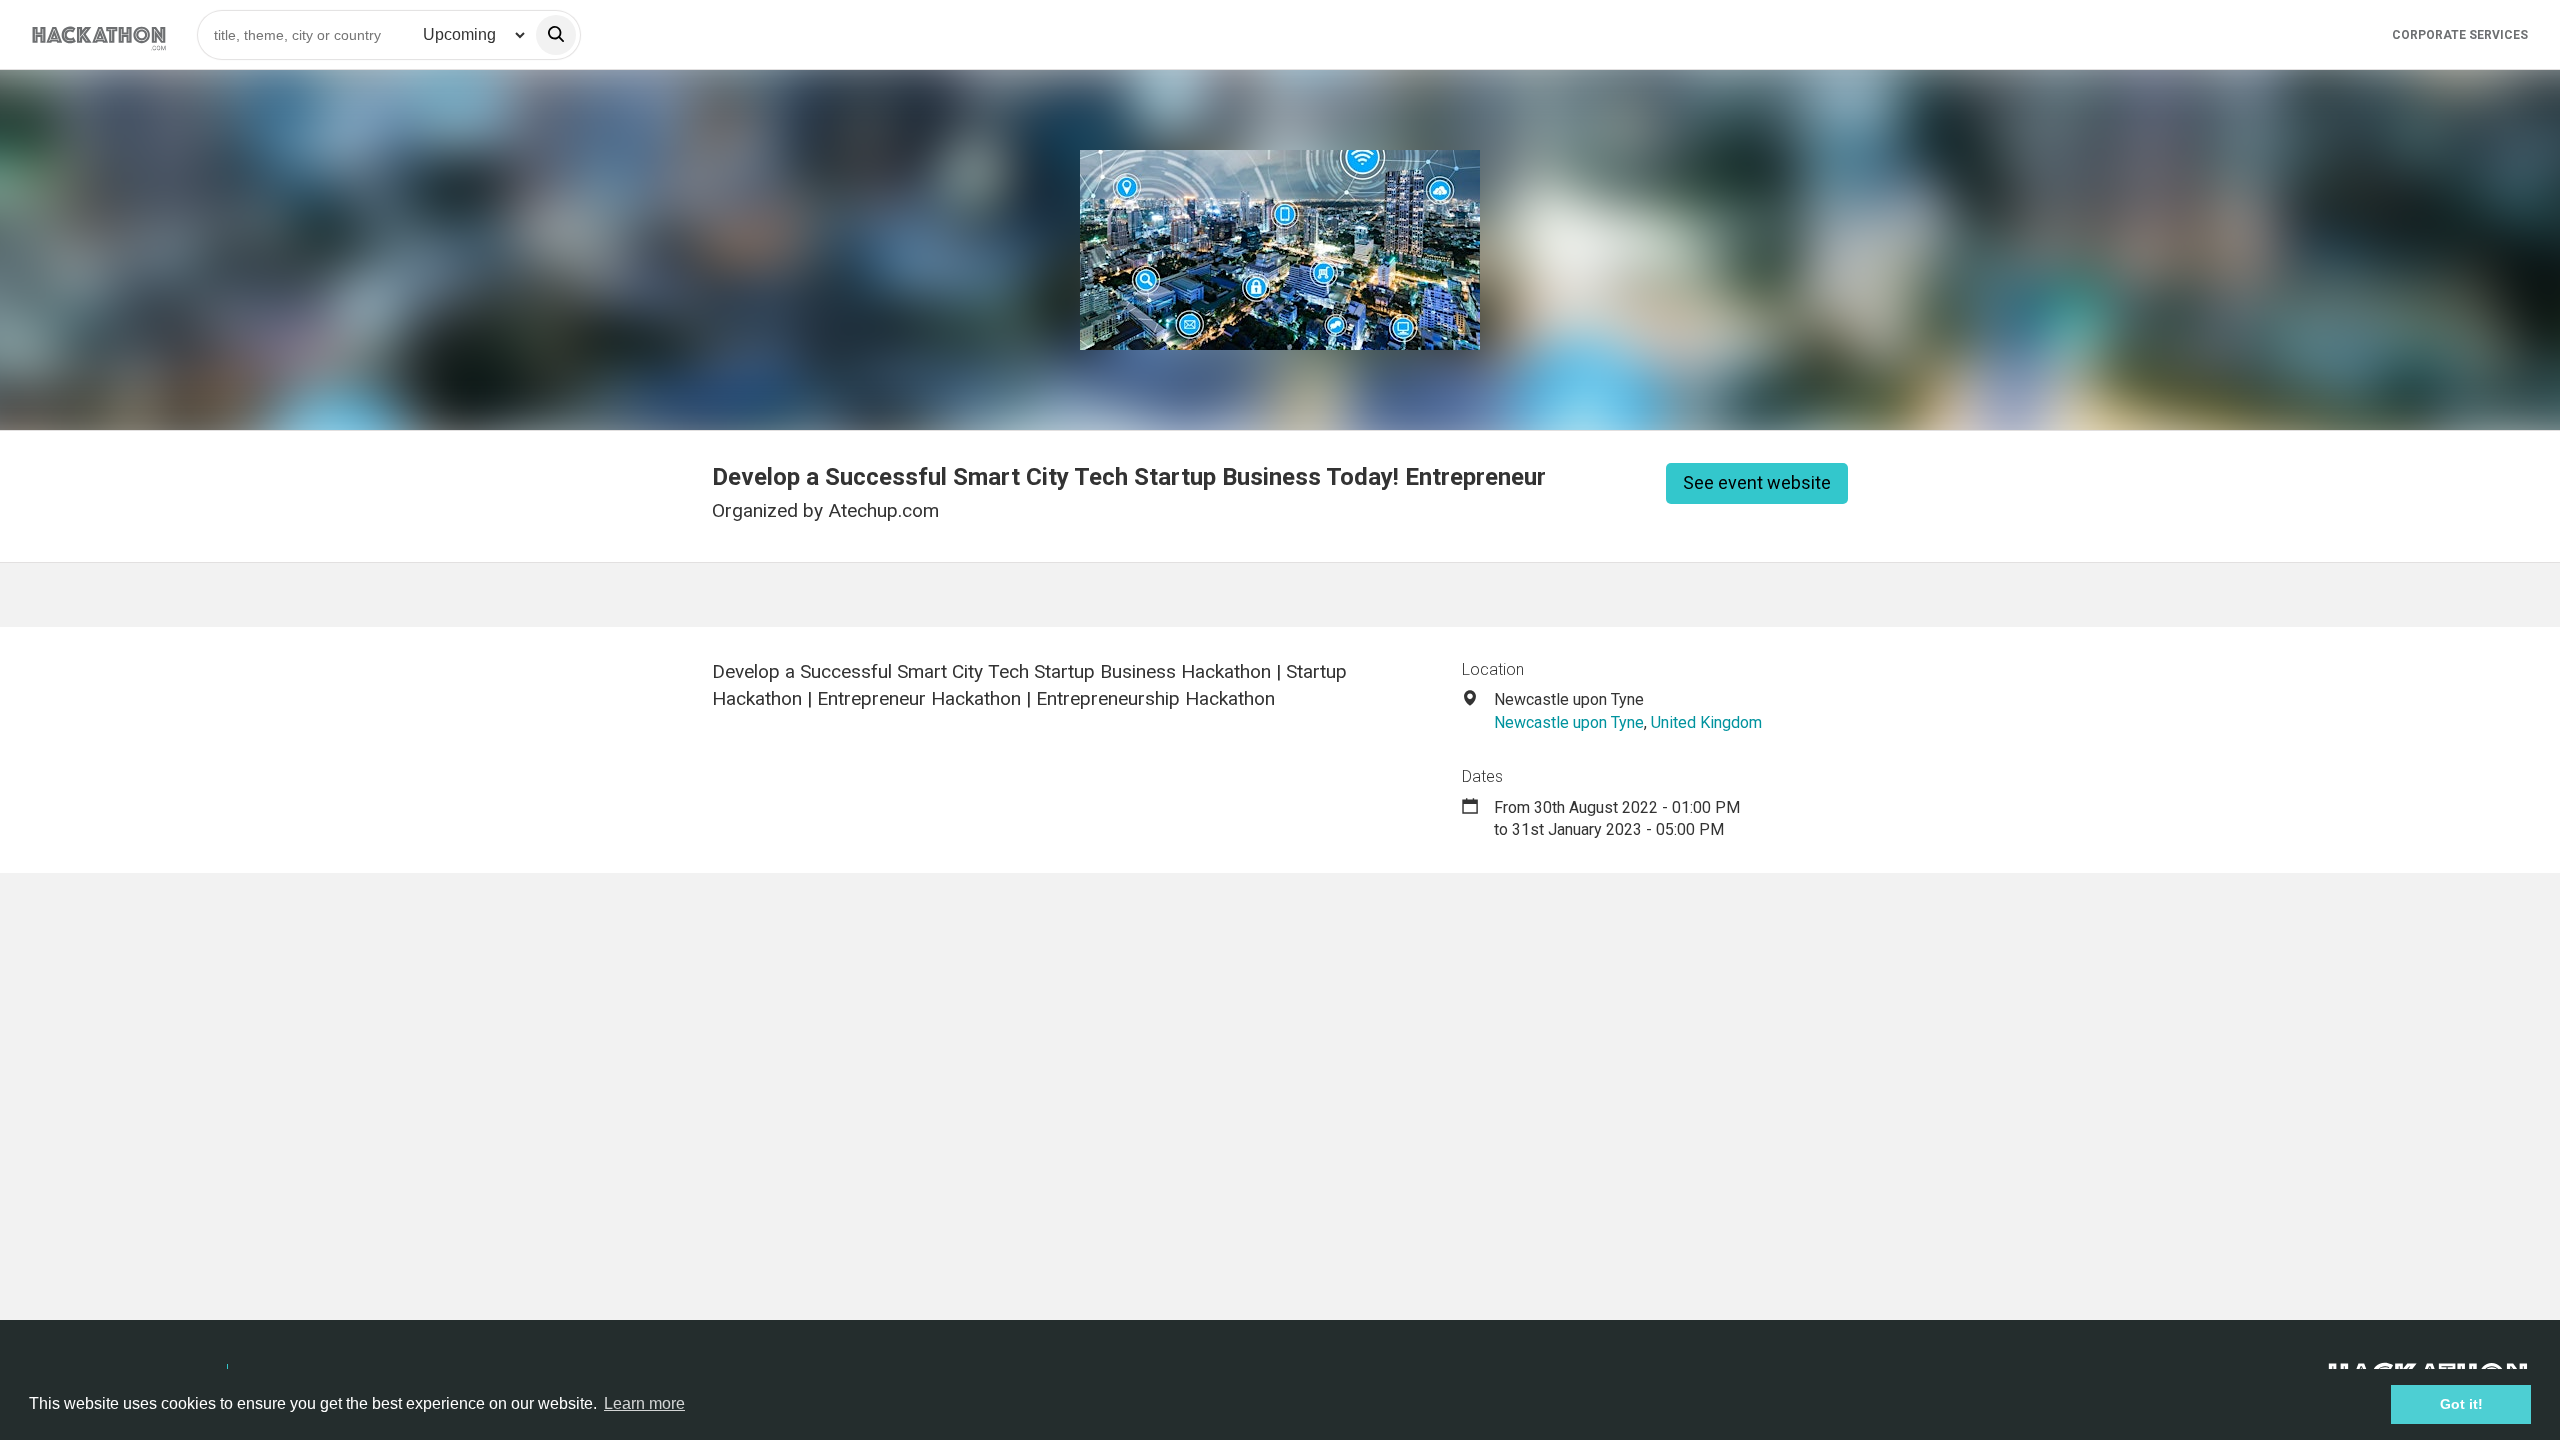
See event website (1757, 482)
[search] (556, 35)
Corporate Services (2460, 35)
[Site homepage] (99, 34)
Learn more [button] (644, 1403)
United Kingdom (1706, 722)
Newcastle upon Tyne (1569, 722)
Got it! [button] (2461, 1404)
